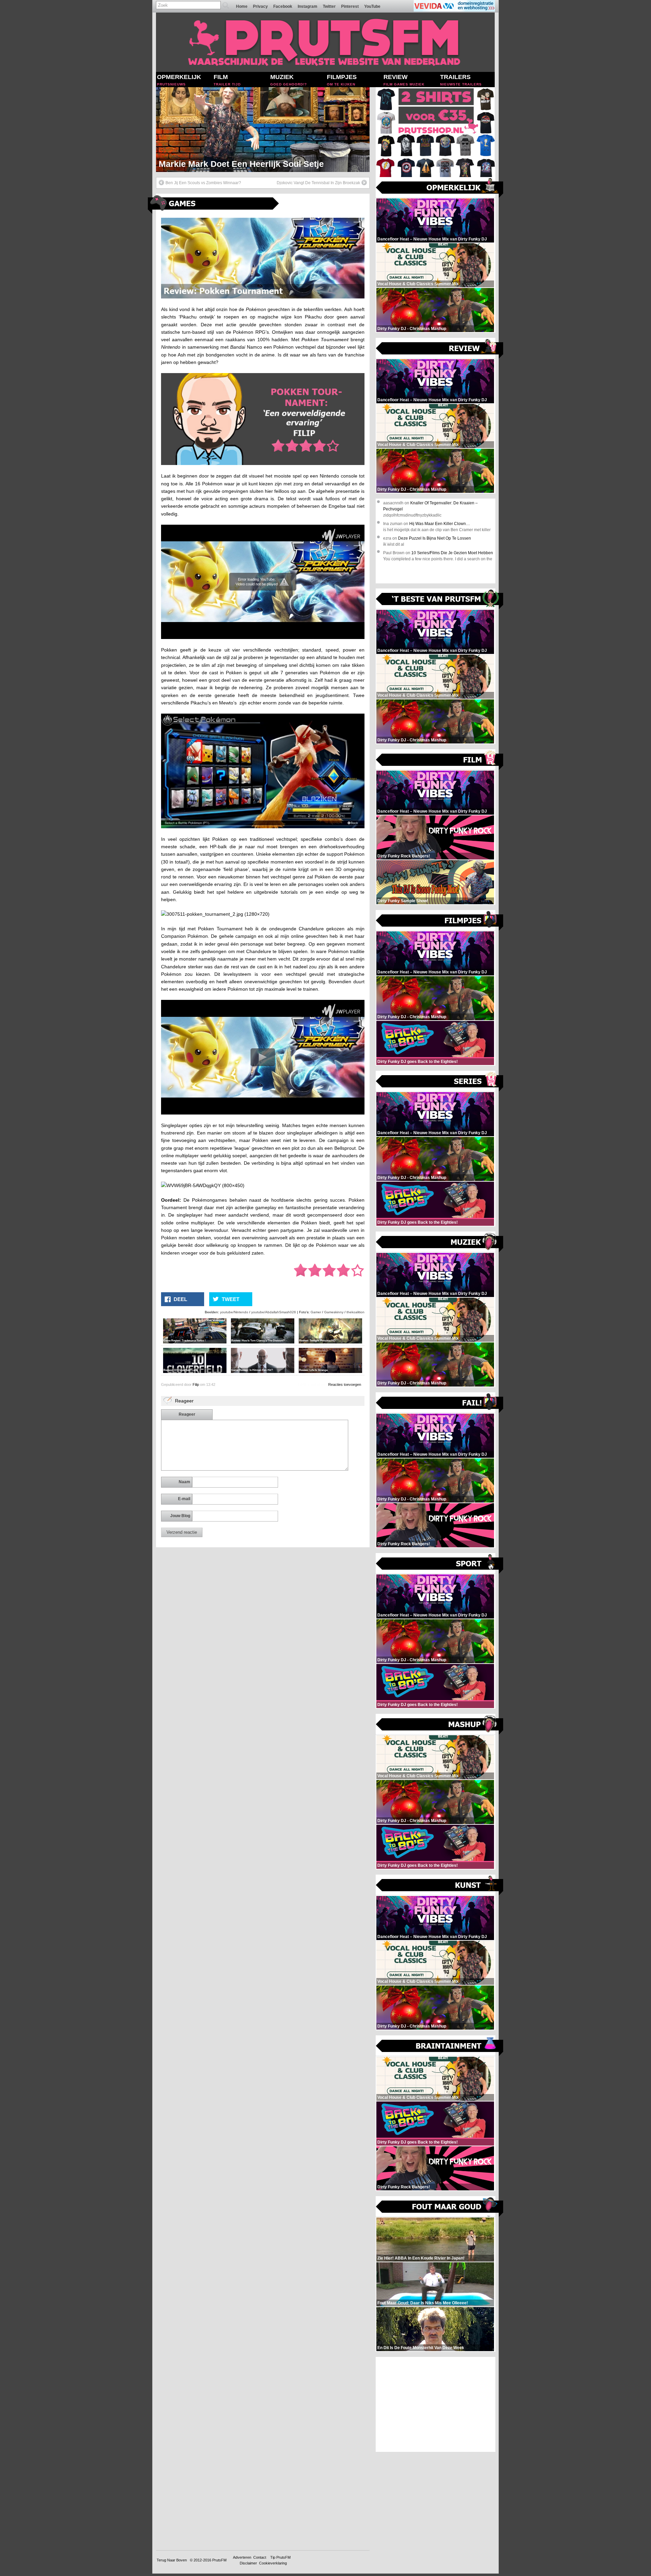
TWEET (231, 1299)
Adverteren (242, 2557)
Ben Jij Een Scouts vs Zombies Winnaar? (203, 183)
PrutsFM (219, 2560)
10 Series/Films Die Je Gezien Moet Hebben (452, 553)
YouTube (372, 6)
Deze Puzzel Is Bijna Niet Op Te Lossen (435, 538)
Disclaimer (248, 2563)
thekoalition (356, 1312)
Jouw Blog (180, 1516)
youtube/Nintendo (234, 1312)
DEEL (180, 1299)
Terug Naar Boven (172, 2560)
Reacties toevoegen (345, 1384)
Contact (260, 2557)
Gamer (316, 1312)
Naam (184, 1482)
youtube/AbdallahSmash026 (274, 1312)
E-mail (184, 1499)
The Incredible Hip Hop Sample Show (233, 164)
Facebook (283, 6)
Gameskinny (334, 1312)
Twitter (329, 6)
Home (242, 6)
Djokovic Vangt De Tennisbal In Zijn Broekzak (318, 183)
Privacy (260, 6)
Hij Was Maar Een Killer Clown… (440, 524)
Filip (196, 1384)
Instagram (308, 6)
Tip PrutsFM (280, 2557)
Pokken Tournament (325, 340)
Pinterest (350, 6)
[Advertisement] (436, 2404)
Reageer (187, 1414)
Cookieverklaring (273, 2563)
